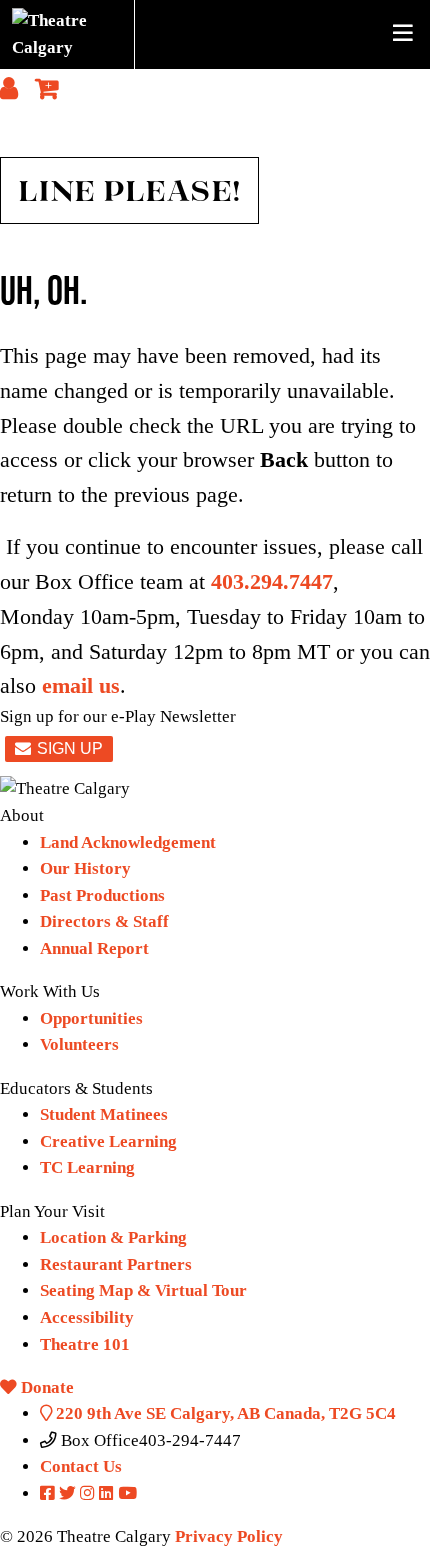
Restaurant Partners (116, 1264)
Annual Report (94, 948)
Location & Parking (113, 1237)
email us (81, 686)
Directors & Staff (104, 921)
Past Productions (102, 895)
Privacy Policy (229, 1536)
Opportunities (91, 1018)
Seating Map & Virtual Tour (143, 1290)
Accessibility (87, 1317)
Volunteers (79, 1044)
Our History (85, 868)
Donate (45, 1387)
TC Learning (87, 1167)
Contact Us (81, 1466)
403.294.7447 (272, 582)
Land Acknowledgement (128, 842)
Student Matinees (104, 1114)
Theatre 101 (85, 1344)
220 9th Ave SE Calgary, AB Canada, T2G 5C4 (224, 1413)
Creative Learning (108, 1141)
